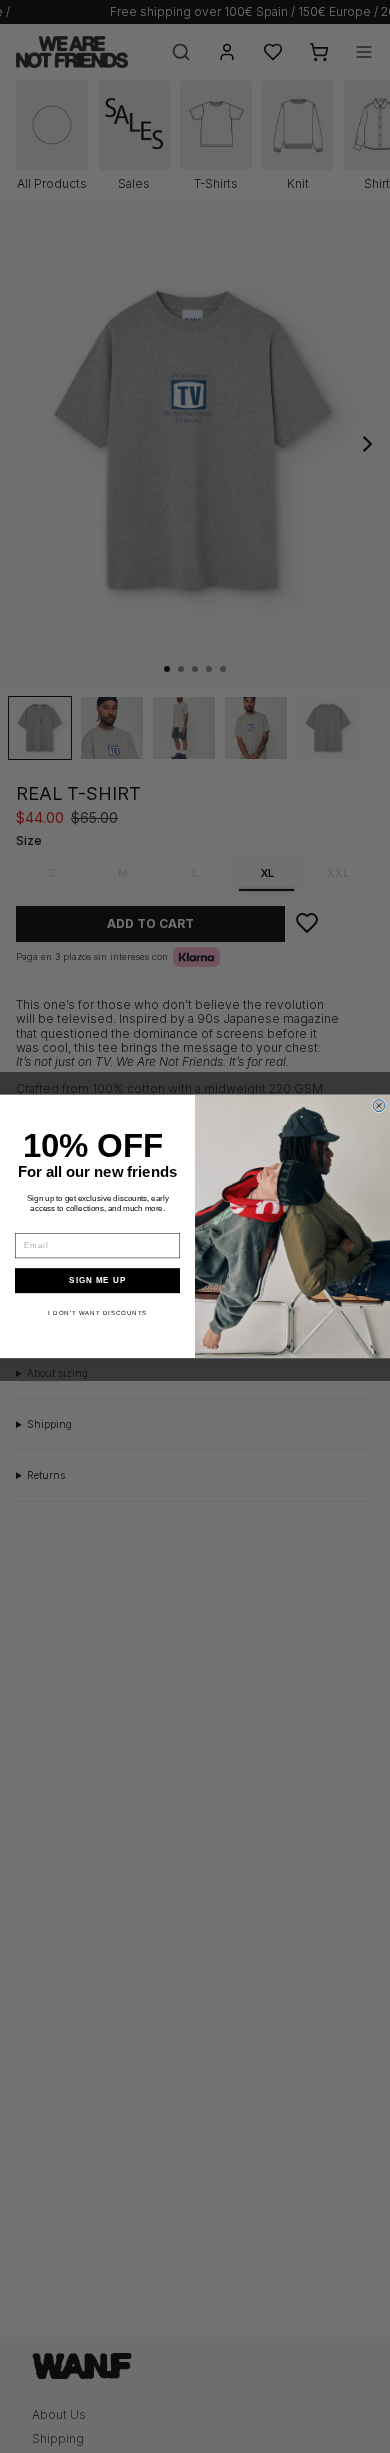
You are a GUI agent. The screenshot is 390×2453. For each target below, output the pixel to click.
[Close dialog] (379, 1106)
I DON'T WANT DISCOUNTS (97, 1313)
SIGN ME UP (97, 1280)
